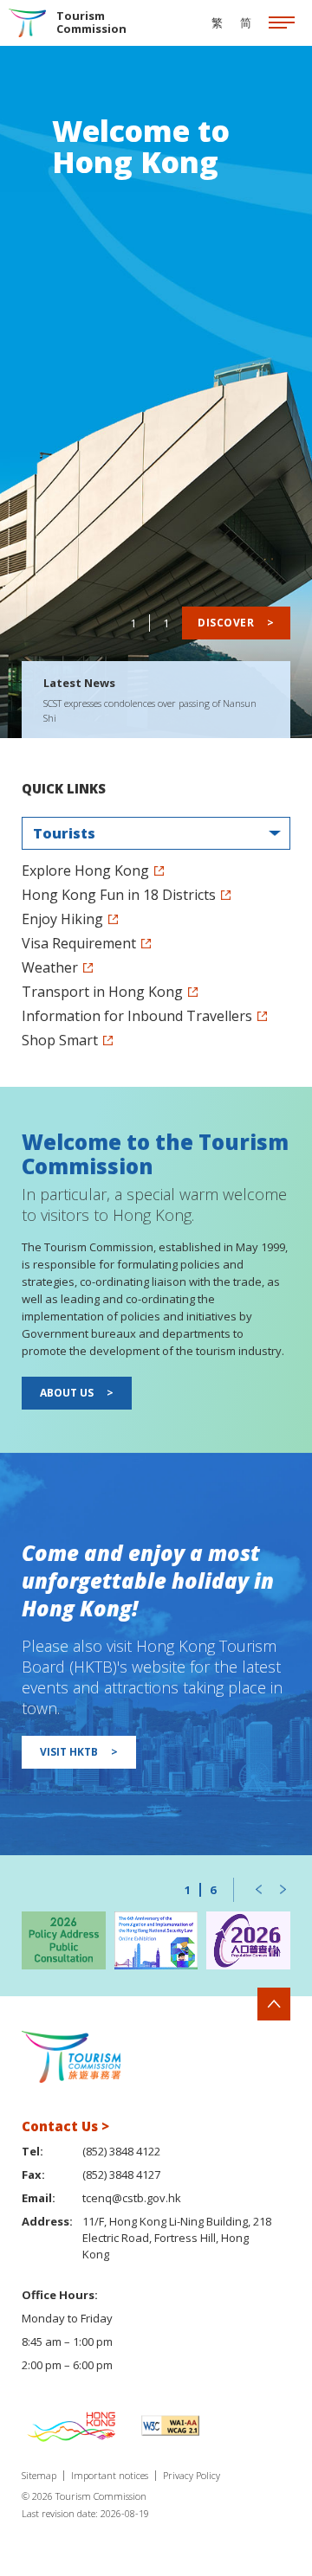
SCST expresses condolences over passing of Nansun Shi (150, 710)
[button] (258, 1890)
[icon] (282, 23)
